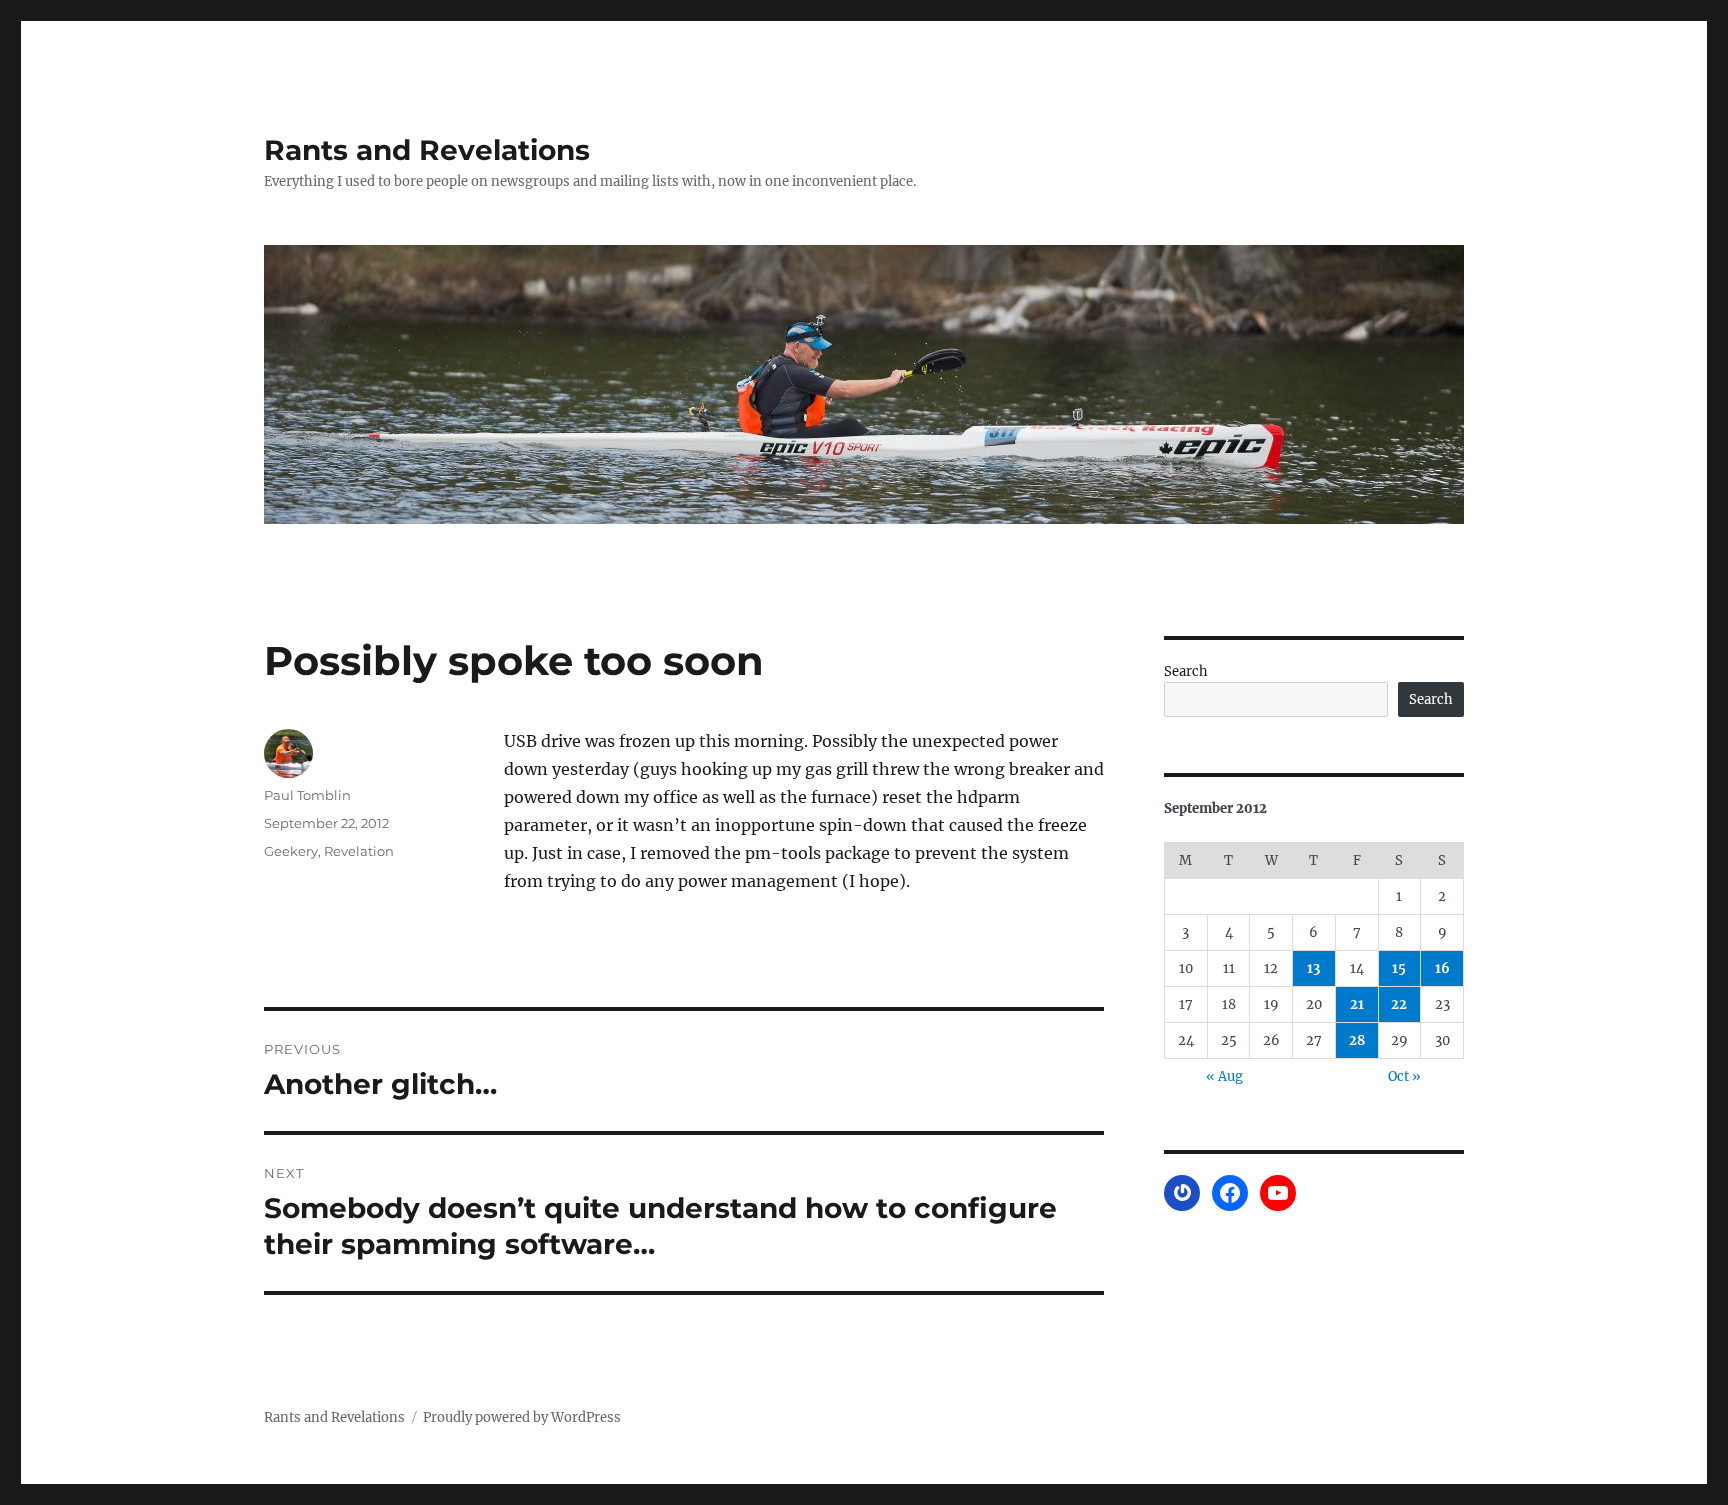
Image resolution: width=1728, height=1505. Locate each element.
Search (1186, 671)
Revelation (359, 851)
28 (1357, 1040)
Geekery (291, 851)
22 (1399, 1004)
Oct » (1404, 1076)
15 (1399, 968)
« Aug (1224, 1076)
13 (1313, 968)
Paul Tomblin (307, 795)
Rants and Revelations (427, 150)
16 (1442, 968)
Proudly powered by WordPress (522, 1417)
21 (1357, 1004)
